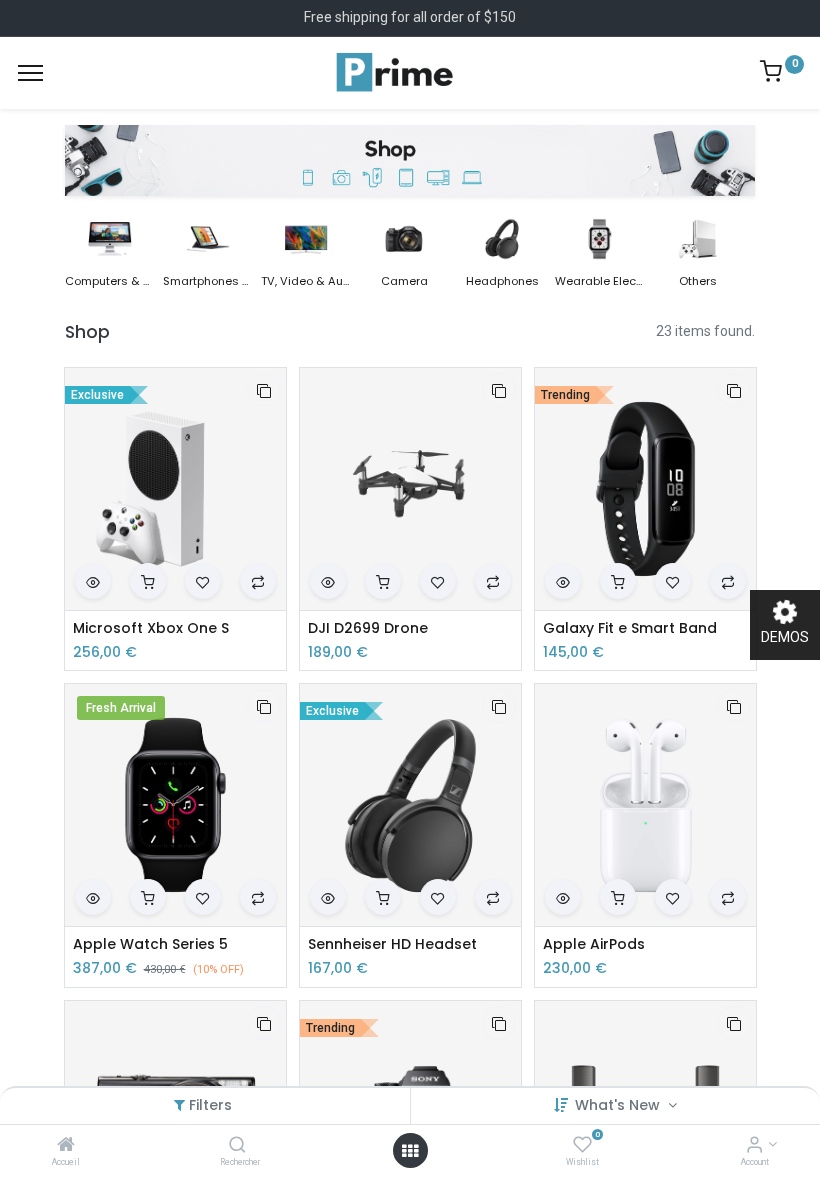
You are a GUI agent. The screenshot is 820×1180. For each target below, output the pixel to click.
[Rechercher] (237, 1146)
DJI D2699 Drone (368, 628)
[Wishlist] (582, 1146)
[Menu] (30, 73)
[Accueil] (66, 1146)
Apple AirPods (594, 944)
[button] (264, 390)
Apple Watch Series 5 (150, 944)
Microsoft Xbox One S (151, 628)
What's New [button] (619, 1105)
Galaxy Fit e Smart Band (630, 628)
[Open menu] (410, 1151)
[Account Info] (754, 1146)
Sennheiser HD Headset (392, 944)
